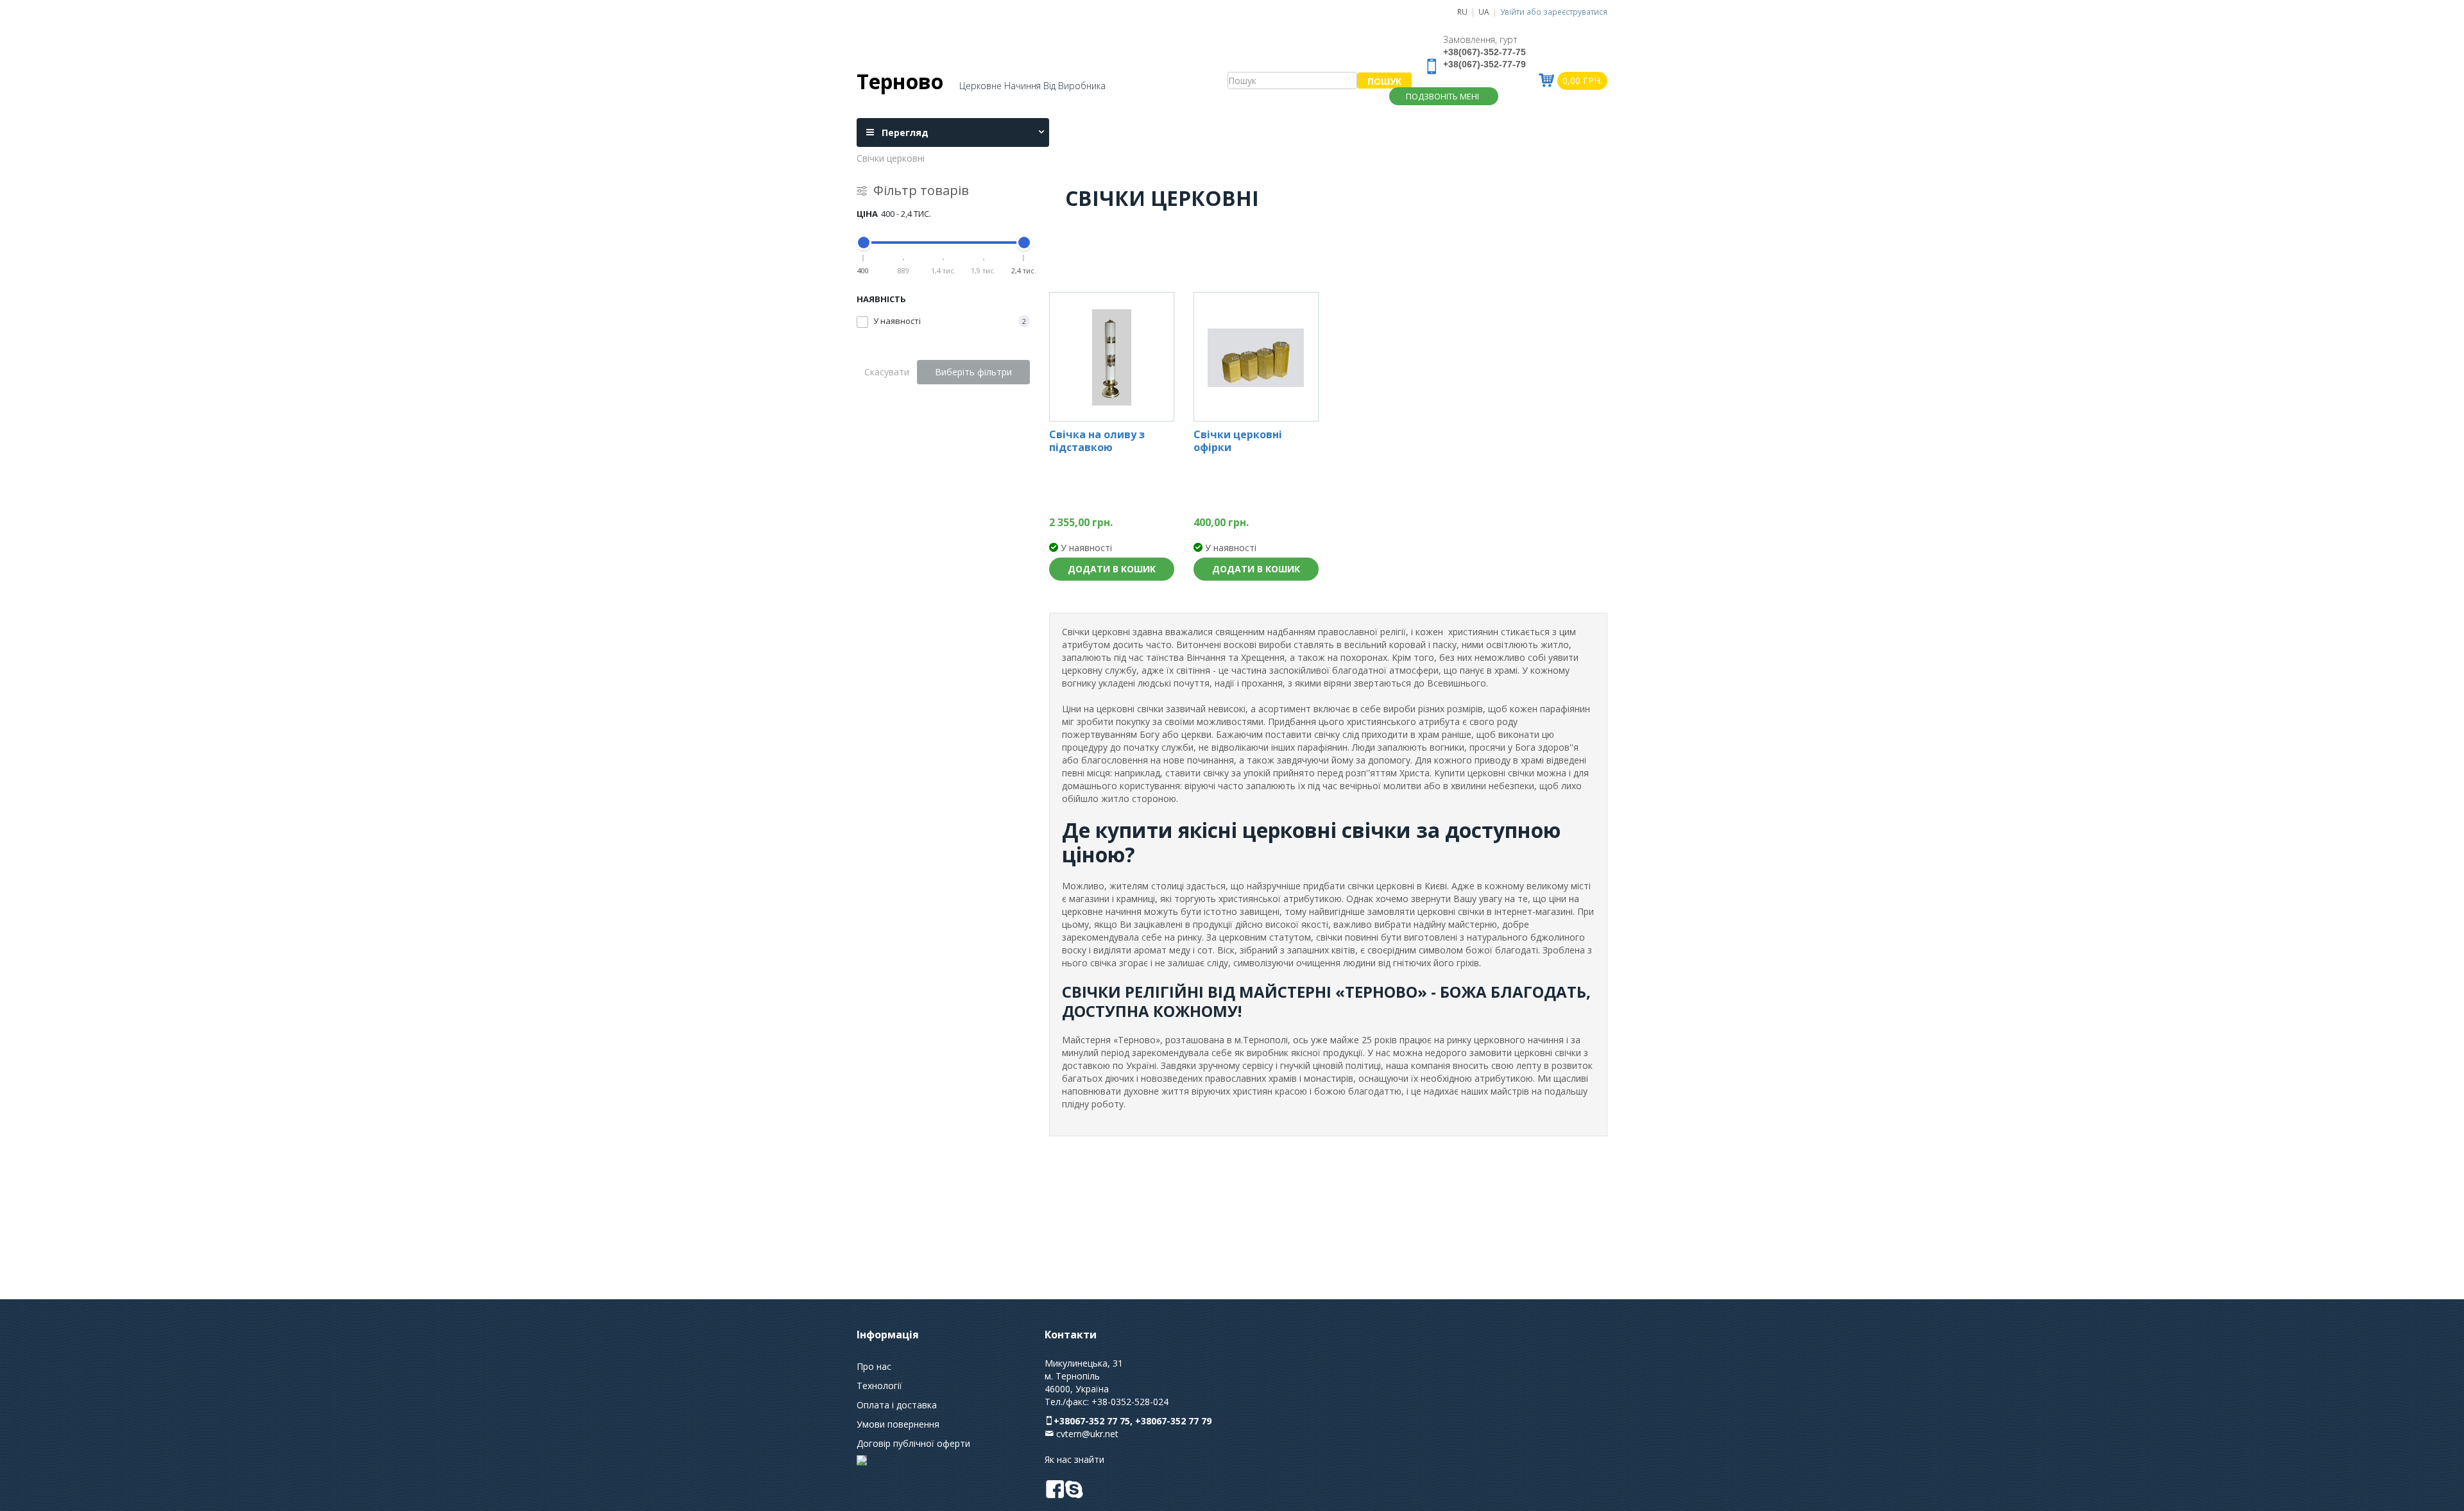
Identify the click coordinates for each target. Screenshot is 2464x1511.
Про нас (874, 1366)
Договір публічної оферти (913, 1443)
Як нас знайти (1074, 1459)
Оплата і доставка (897, 1405)
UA (1484, 12)
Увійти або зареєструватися (1554, 12)
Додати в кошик (1112, 569)
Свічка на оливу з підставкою (1097, 441)
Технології (879, 1386)
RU (1462, 12)
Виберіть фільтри (973, 372)
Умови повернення (898, 1424)
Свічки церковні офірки (1238, 441)
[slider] (864, 243)
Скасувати (887, 372)
